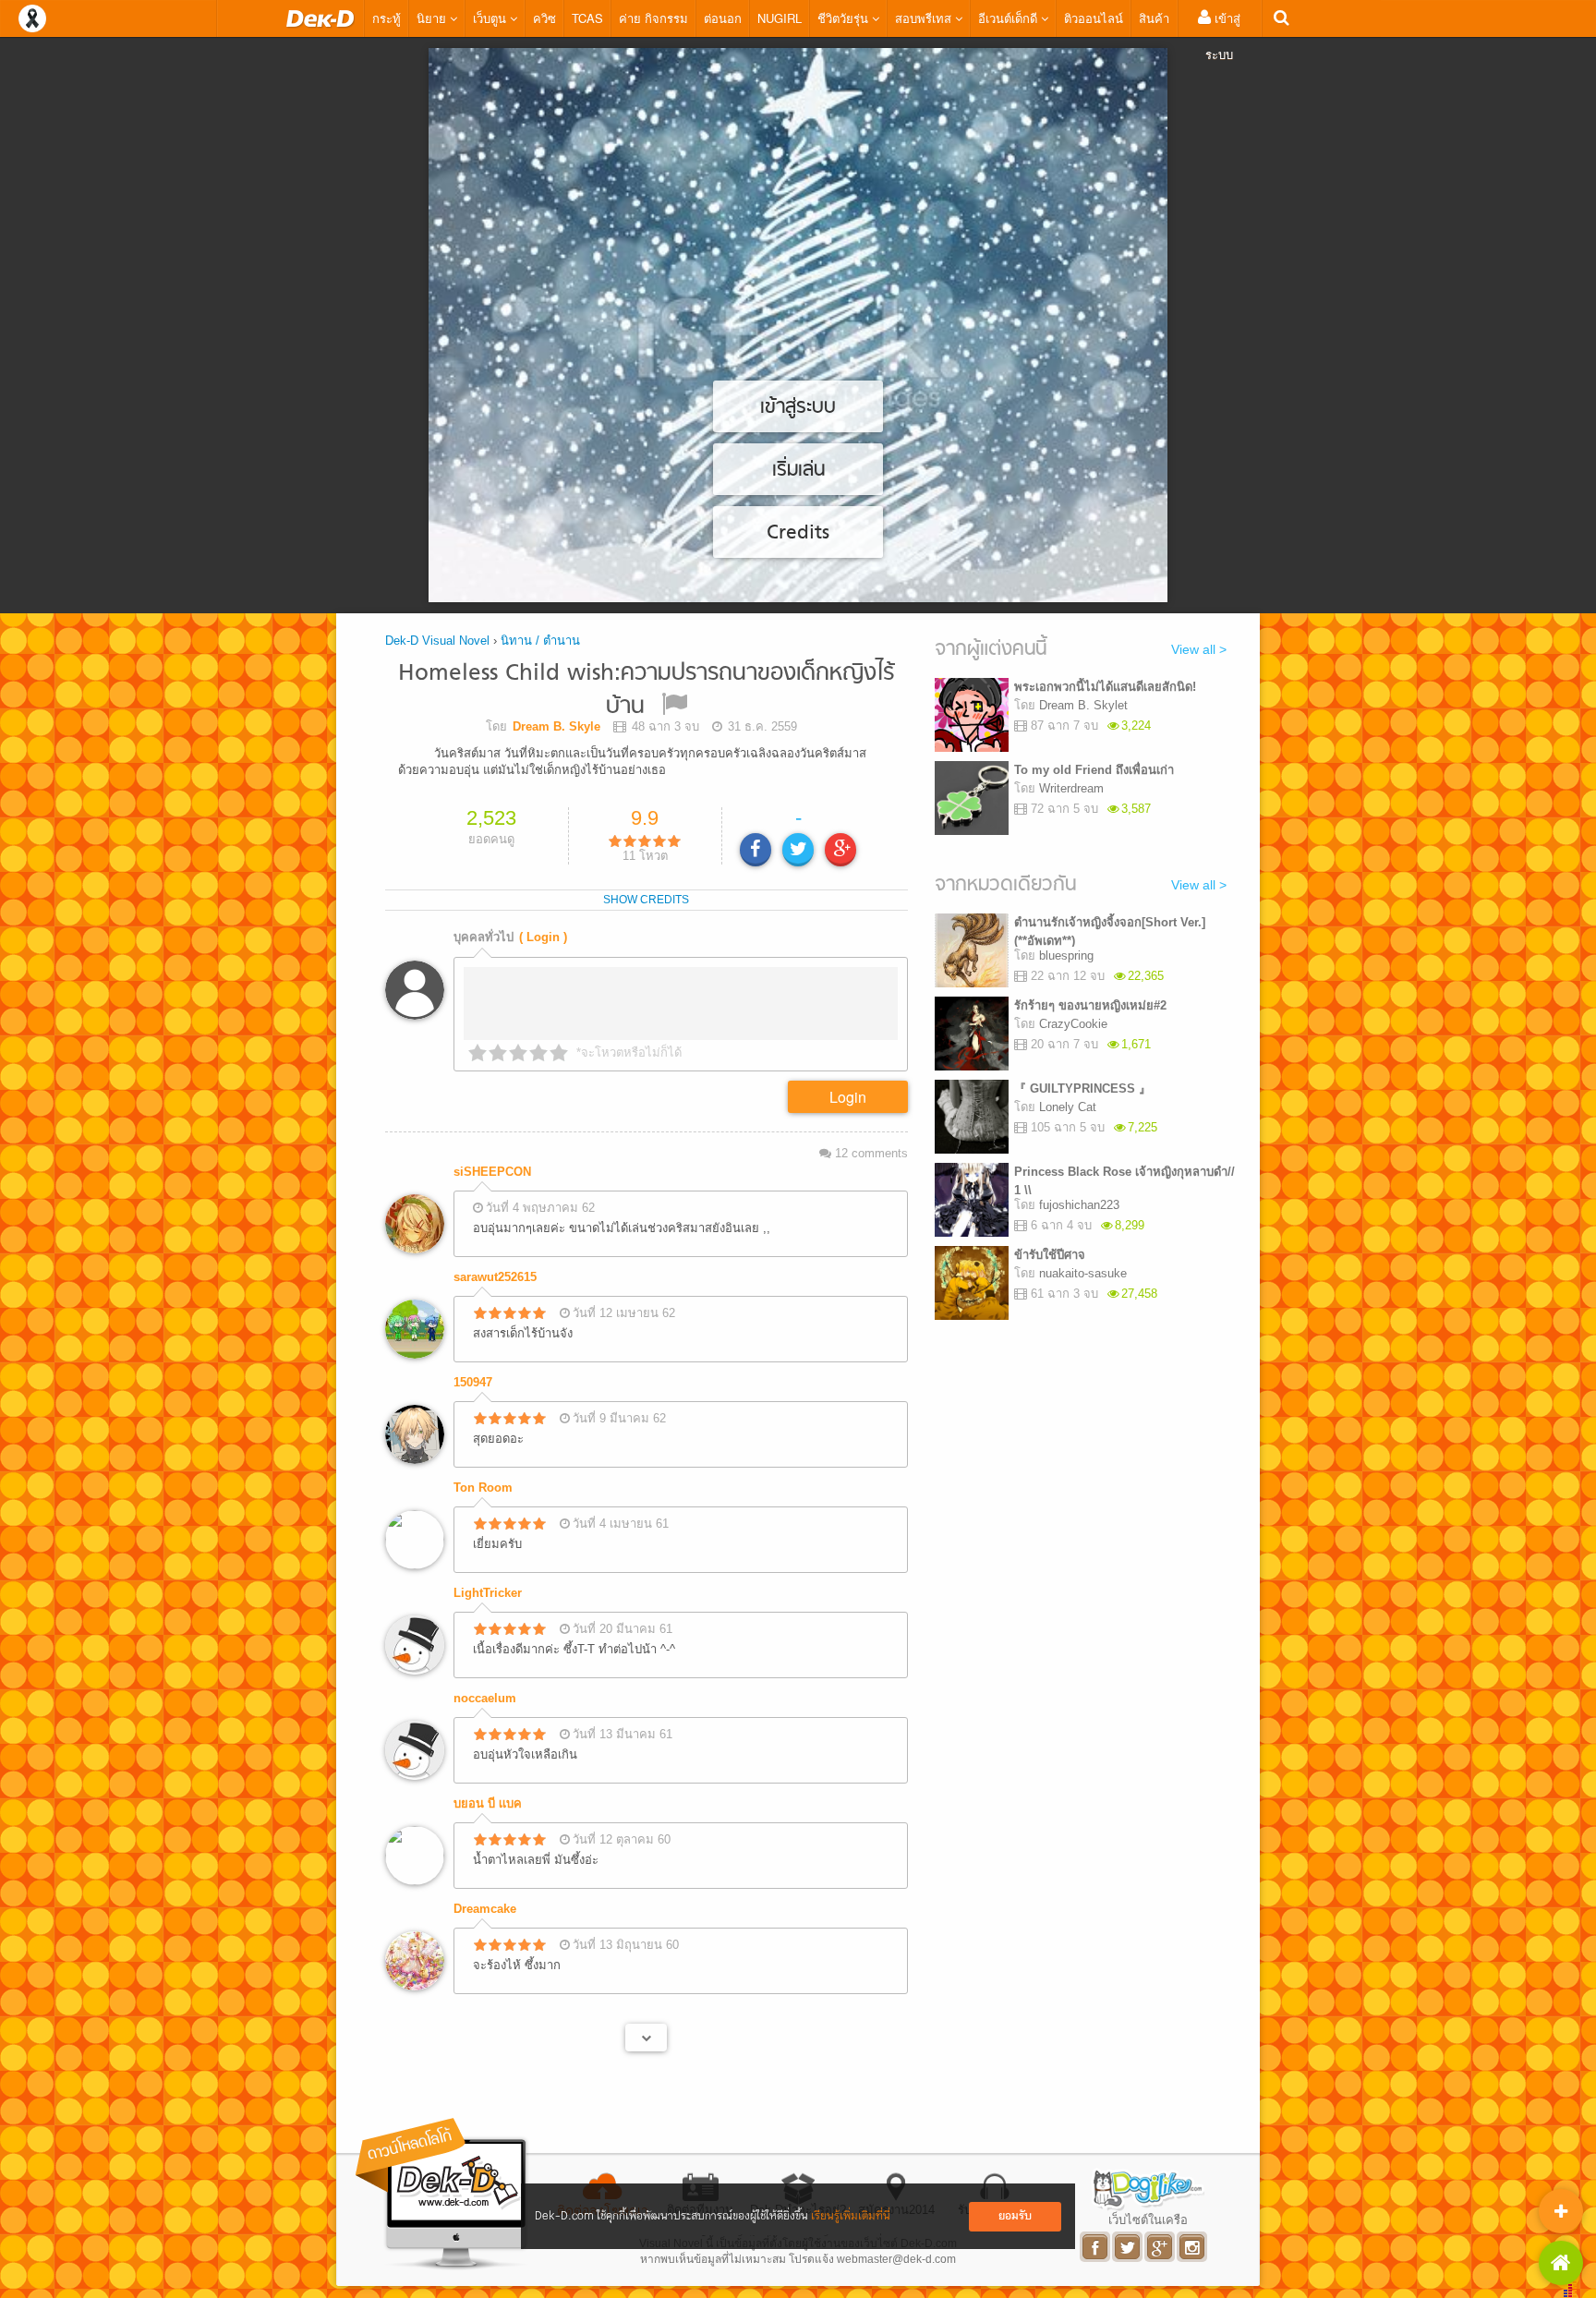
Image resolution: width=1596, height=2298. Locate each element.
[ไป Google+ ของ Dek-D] (1161, 2247)
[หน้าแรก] (320, 18)
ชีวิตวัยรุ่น (845, 18)
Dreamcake (485, 1909)
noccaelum (485, 1698)
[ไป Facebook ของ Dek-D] (1096, 2247)
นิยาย (433, 18)
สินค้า (1154, 18)
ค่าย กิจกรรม (653, 18)
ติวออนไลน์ (1094, 18)
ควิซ (544, 18)
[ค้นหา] (1282, 18)
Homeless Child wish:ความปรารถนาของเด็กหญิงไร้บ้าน (646, 690)
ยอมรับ (1015, 2216)
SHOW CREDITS (646, 900)
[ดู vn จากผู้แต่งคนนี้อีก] (646, 2038)
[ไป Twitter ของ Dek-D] (1128, 2247)
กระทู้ (387, 18)
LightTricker (488, 1593)
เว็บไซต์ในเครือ (1148, 2219)
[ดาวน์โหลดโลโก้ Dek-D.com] (442, 2194)
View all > (1199, 649)
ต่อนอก (723, 18)
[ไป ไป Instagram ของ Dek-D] (1193, 2247)
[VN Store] (1561, 2263)
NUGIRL (780, 18)
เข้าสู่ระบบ (1223, 36)
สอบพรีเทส (925, 18)
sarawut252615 (495, 1277)
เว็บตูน (491, 18)
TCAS (587, 18)
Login (848, 1097)
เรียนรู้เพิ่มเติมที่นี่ (851, 2216)
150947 (473, 1382)
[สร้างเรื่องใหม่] (1561, 2211)
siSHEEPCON (492, 1172)
